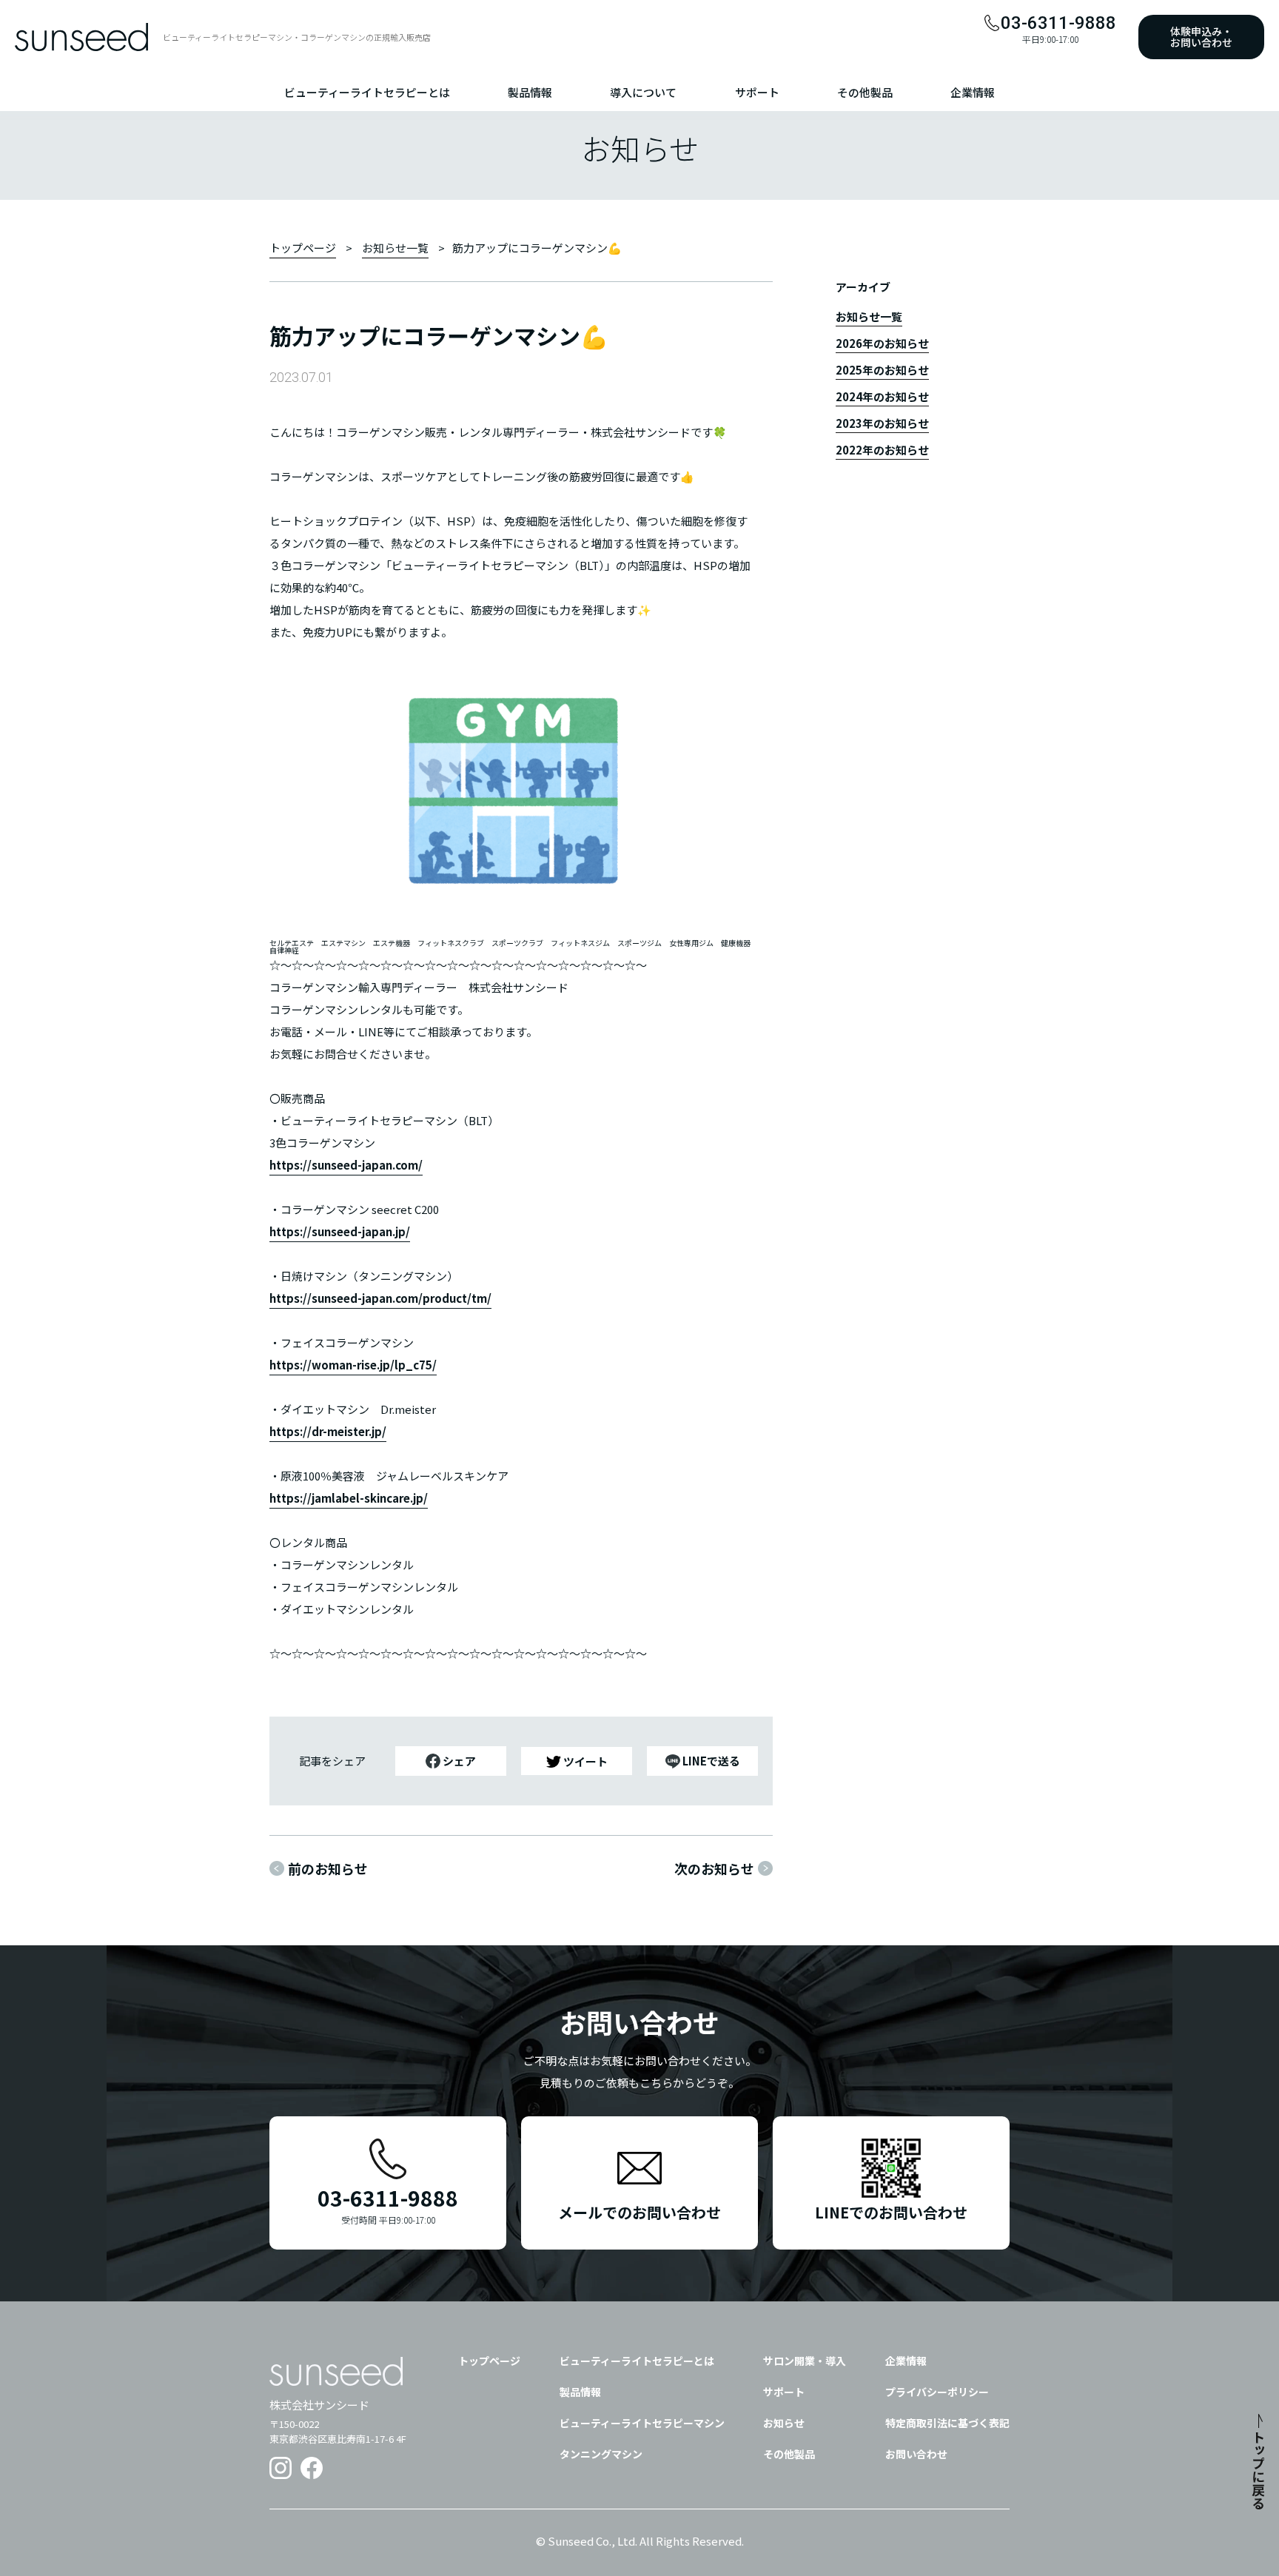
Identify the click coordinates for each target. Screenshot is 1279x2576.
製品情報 (530, 93)
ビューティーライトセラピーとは (367, 93)
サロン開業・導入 (805, 2361)
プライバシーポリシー (937, 2392)
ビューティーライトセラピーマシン (642, 2423)
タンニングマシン (601, 2454)
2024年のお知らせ (882, 398)
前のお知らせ (328, 1868)
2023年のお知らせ (882, 424)
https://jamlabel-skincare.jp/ (349, 1498)
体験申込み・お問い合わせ (1201, 37)
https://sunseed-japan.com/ (346, 1165)
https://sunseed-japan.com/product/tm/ (380, 1298)
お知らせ (784, 2423)
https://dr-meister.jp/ (328, 1431)
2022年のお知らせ (882, 451)
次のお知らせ (714, 1868)
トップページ (303, 248)
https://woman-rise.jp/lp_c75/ (353, 1365)
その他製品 (865, 93)
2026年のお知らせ (882, 344)
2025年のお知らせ (882, 371)
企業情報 (973, 93)
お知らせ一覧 (395, 248)
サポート (757, 93)
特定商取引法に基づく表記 (947, 2423)
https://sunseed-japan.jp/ (340, 1231)
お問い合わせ (916, 2454)
